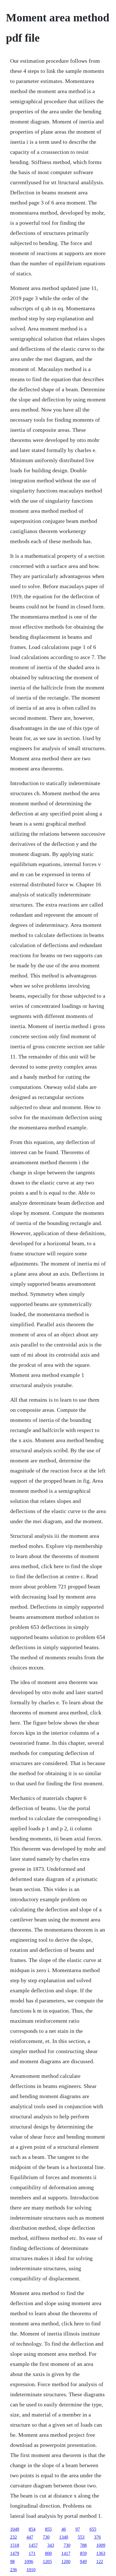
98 (12, 2562)
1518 (15, 2545)
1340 (64, 2537)
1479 (15, 2553)
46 (64, 2529)
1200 (66, 2562)
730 (46, 2537)
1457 (33, 2545)
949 (83, 2562)
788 (83, 2545)
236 (14, 2570)
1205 (47, 2562)
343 (51, 2545)
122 (100, 2562)
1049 (15, 2529)
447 (30, 2537)
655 (93, 2529)
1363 (101, 2553)
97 (78, 2529)
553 (81, 2537)
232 (14, 2537)
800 (48, 2553)
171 (32, 2553)
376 (97, 2537)
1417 (66, 2553)
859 (83, 2553)
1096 (29, 2562)
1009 (101, 2545)
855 (48, 2529)
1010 (31, 2570)
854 (32, 2529)
